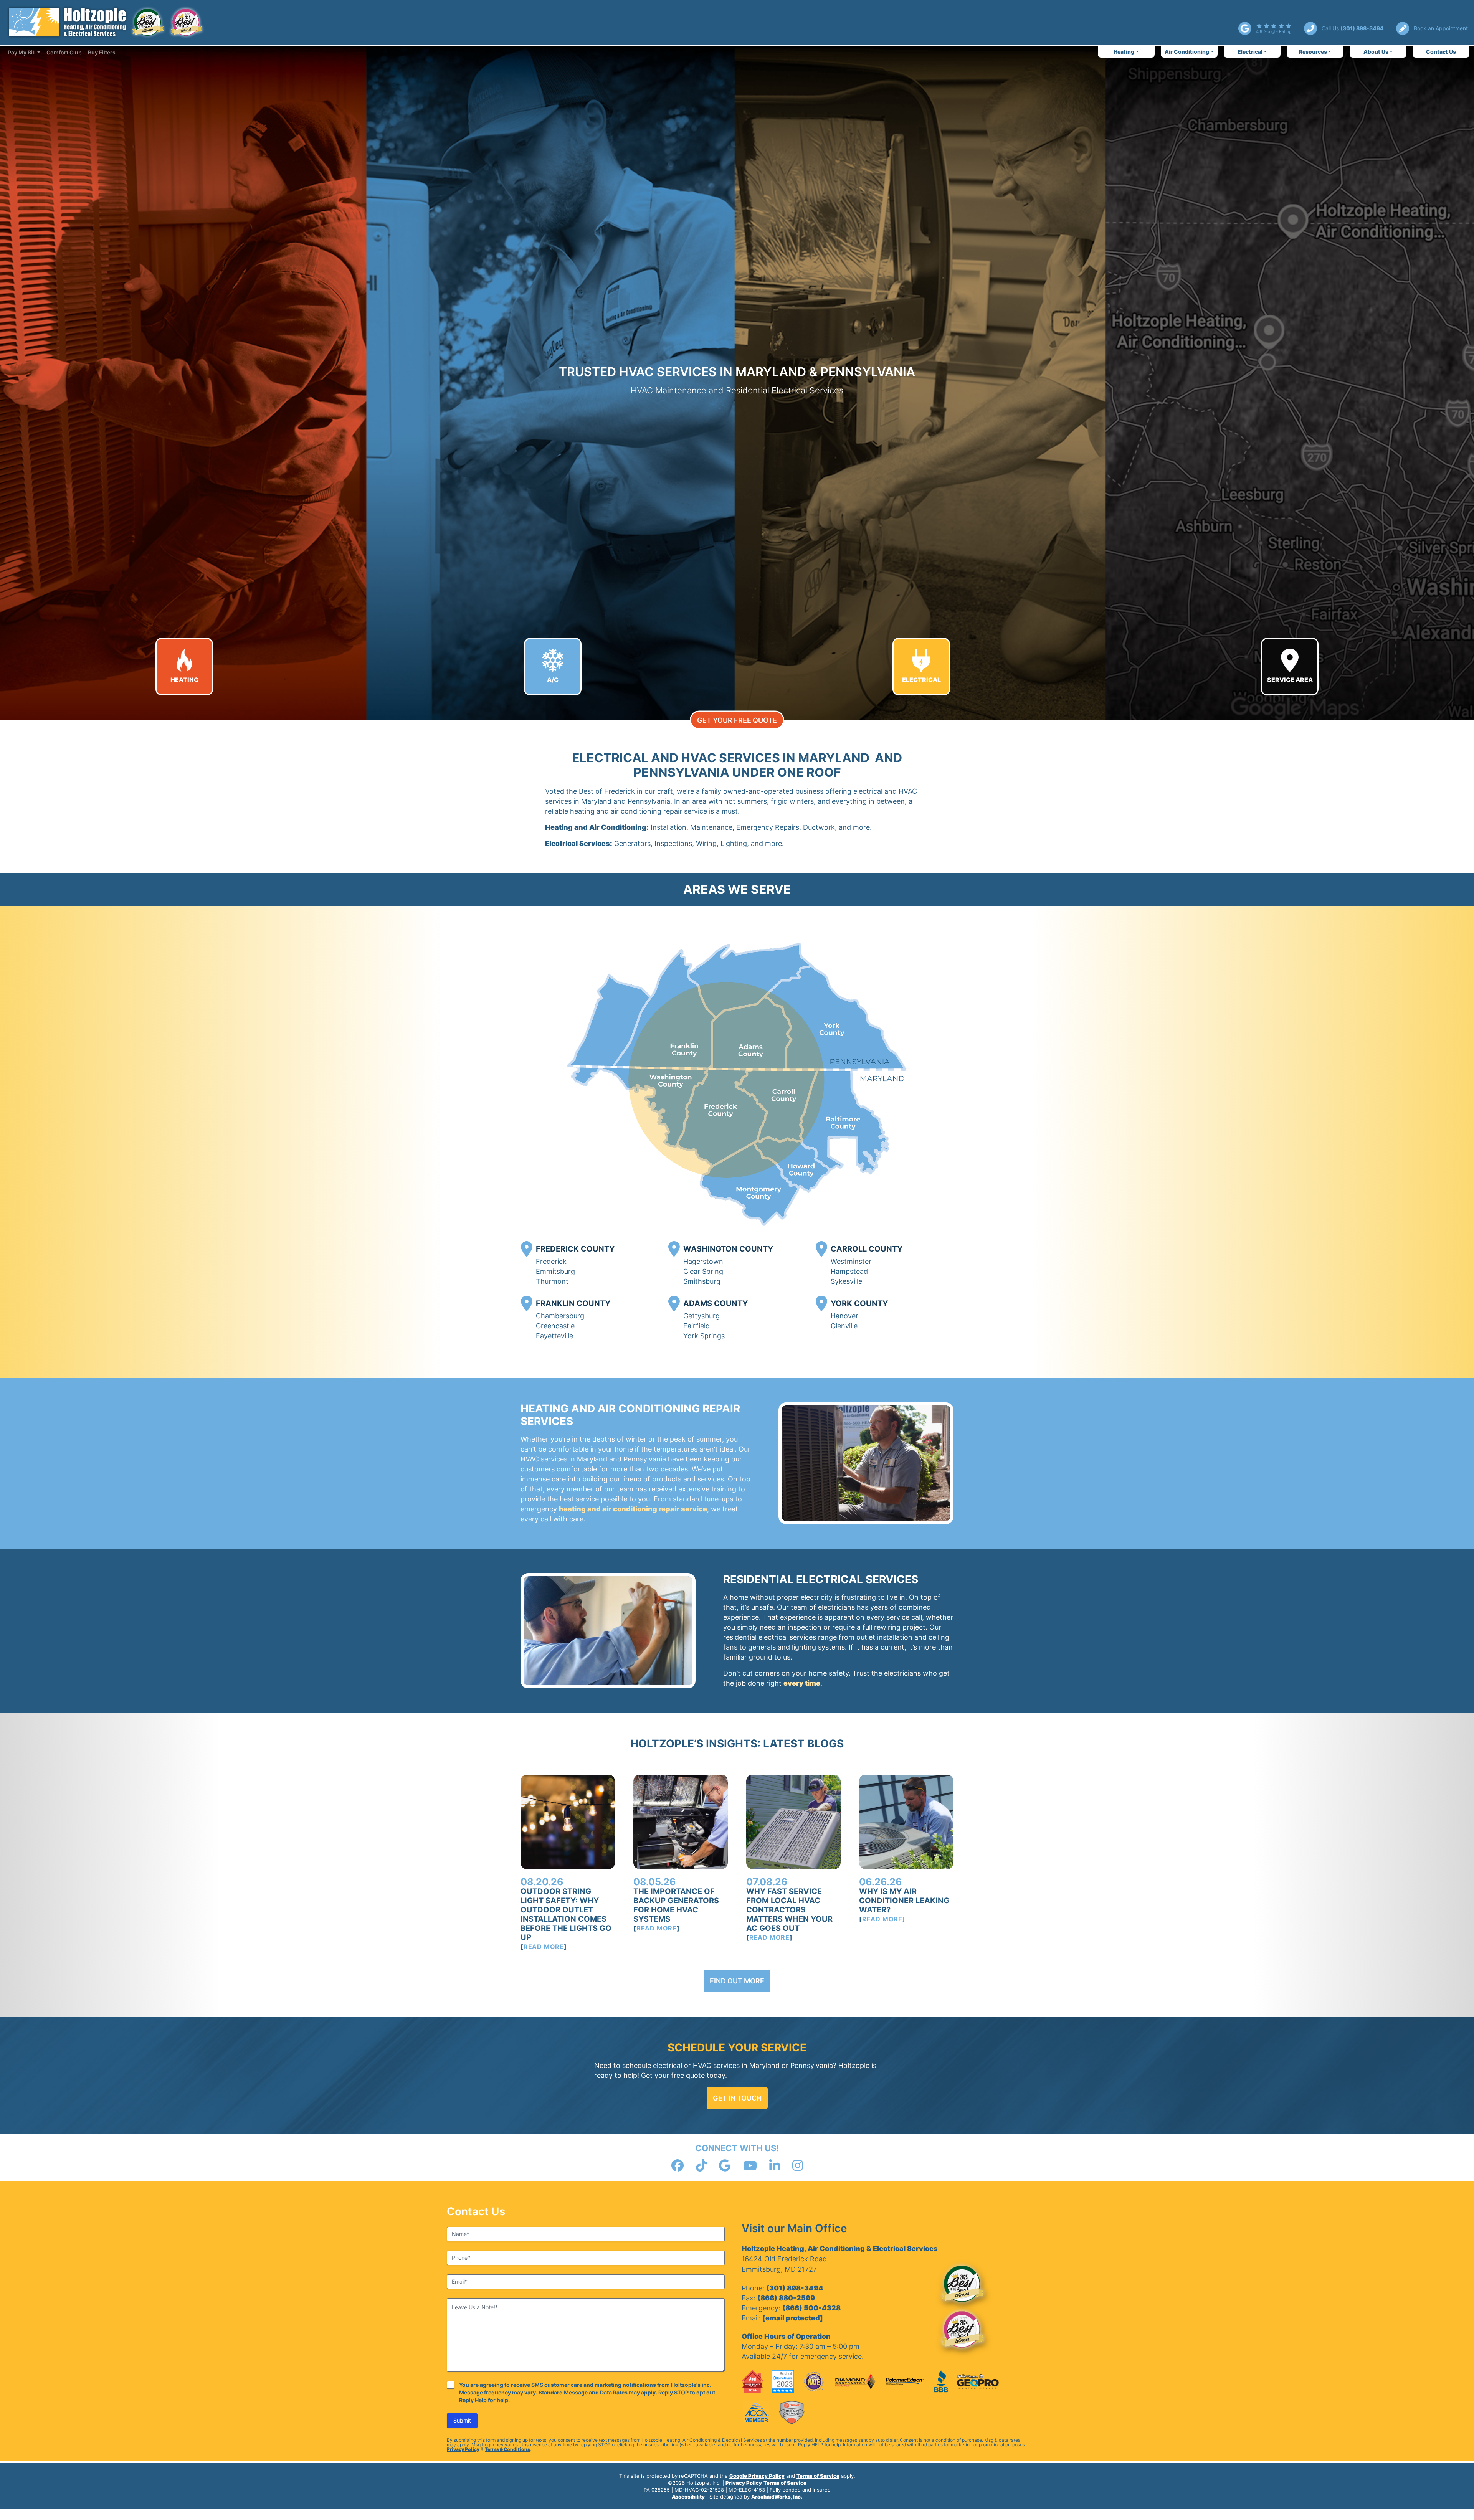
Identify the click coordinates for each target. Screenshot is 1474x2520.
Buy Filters (102, 52)
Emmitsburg (555, 1271)
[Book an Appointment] (1432, 28)
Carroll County (867, 1249)
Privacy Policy (463, 2449)
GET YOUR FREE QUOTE (737, 720)
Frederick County (575, 1249)
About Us (1376, 52)
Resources (1313, 52)
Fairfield (697, 1326)
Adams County (716, 1303)
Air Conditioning (1187, 52)
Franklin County (573, 1303)
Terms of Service (818, 2476)
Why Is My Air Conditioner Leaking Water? (904, 1901)
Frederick (551, 1261)
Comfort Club (64, 52)
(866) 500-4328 (811, 2308)
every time (802, 1683)
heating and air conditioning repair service (633, 1509)
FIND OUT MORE (737, 1981)
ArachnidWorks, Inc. (777, 2497)
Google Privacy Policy (757, 2476)
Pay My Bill (22, 52)
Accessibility (688, 2497)
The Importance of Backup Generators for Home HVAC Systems (676, 1905)
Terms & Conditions (507, 2449)
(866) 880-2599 (786, 2298)
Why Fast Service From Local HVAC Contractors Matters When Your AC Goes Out (789, 1910)
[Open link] (1265, 28)
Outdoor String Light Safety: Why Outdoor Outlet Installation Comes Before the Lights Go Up (566, 1914)
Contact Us (1441, 52)
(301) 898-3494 (795, 2288)
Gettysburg (701, 1316)
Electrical (1250, 52)
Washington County (728, 1249)
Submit (462, 2420)
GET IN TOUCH (737, 2098)
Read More (544, 1947)
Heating (1124, 52)
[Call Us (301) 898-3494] (1344, 28)
